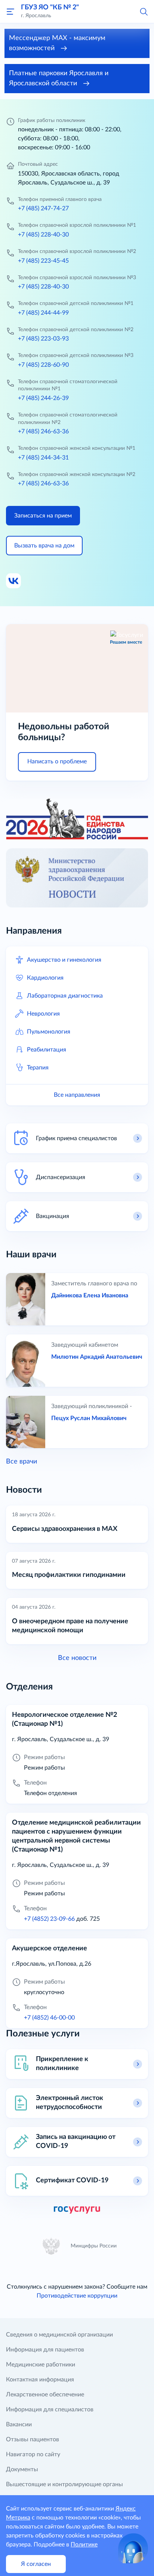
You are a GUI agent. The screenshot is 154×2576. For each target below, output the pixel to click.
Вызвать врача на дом (44, 546)
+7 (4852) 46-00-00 (49, 2018)
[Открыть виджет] (133, 2548)
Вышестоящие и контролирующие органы (64, 2484)
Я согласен (36, 2564)
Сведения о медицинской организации (59, 2335)
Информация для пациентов (45, 2350)
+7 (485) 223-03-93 (43, 339)
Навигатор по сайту (33, 2454)
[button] (144, 11)
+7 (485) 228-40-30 (43, 235)
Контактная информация (40, 2380)
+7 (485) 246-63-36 (43, 431)
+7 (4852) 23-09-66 (49, 1919)
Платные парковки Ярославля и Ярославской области (59, 78)
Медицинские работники (41, 2365)
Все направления (77, 1095)
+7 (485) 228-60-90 (43, 365)
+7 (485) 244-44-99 (43, 313)
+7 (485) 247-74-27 (43, 208)
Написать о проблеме (57, 761)
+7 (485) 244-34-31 (43, 458)
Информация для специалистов (50, 2409)
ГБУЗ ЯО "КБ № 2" (50, 7)
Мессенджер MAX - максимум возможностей (57, 43)
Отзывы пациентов (33, 2439)
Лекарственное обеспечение (45, 2395)
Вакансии (19, 2424)
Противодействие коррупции (77, 2296)
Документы (22, 2469)
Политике (84, 2545)
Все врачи (21, 1462)
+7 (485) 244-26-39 (43, 398)
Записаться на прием (43, 516)
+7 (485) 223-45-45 (43, 261)
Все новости (77, 1658)
